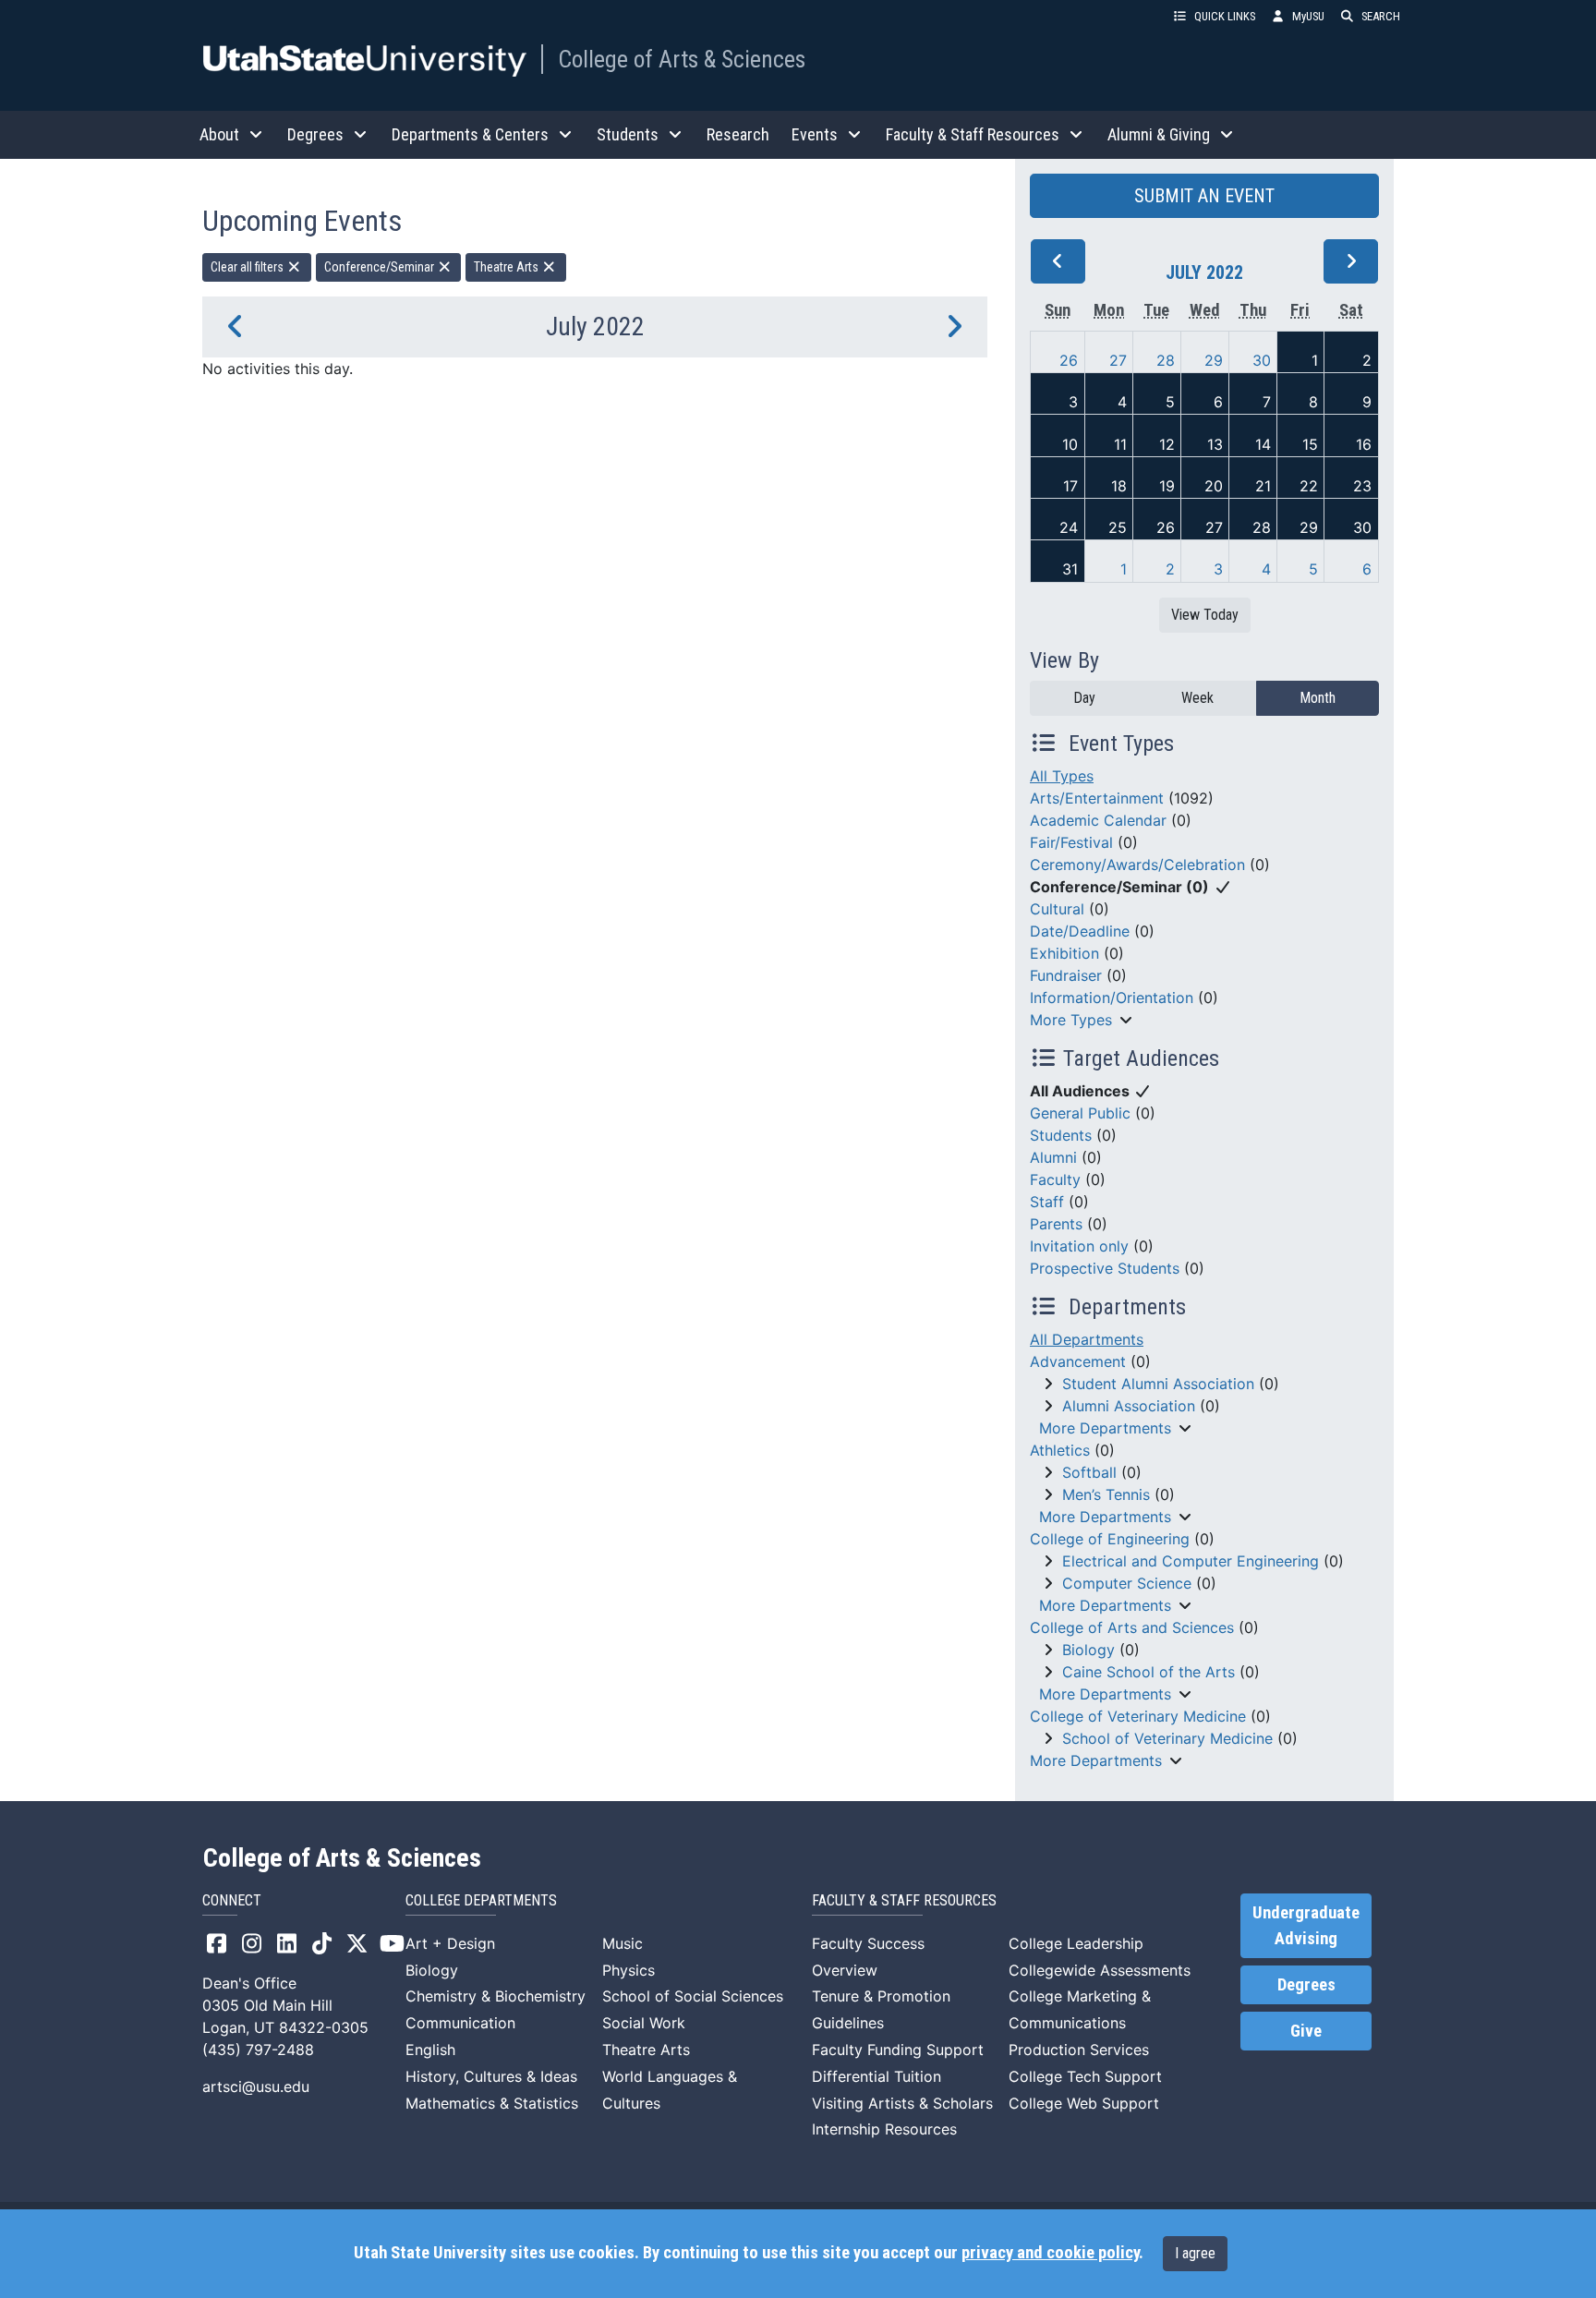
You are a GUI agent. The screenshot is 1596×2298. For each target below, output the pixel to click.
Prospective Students (1105, 1268)
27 (1118, 360)
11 (1120, 444)
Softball (1089, 1472)
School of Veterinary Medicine (1167, 1738)
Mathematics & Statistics (492, 2103)
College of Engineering (1110, 1539)
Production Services (1079, 2050)
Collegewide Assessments (1100, 1970)
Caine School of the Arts (1149, 1672)
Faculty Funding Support (898, 2050)
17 (1070, 486)
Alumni (1053, 1157)
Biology (1088, 1650)
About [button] (219, 134)
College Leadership (1076, 1943)
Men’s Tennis (1106, 1494)
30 (1262, 360)
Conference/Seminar (381, 267)
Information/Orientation (1112, 998)
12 (1167, 444)
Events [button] (815, 134)
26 (1069, 360)
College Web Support (1084, 2103)
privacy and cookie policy (1050, 2253)
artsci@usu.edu (256, 2086)
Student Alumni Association (1158, 1384)
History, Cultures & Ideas (491, 2076)
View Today (1205, 615)
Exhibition (1064, 953)
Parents (1056, 1224)
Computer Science (1127, 1583)
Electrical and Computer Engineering (1191, 1561)
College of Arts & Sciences (682, 59)
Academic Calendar (1098, 820)
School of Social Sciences (693, 1996)
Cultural (1057, 909)
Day (1084, 698)
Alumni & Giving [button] (1159, 134)
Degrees (1306, 1985)
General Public (1080, 1113)
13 (1215, 444)
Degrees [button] (315, 134)
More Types (1071, 1020)
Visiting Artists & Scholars (902, 2103)
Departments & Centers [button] (470, 134)
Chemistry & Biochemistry (496, 1996)
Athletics (1060, 1450)
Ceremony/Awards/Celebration (1137, 865)
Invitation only (1079, 1246)
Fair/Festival (1071, 842)
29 (1214, 360)
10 (1070, 444)
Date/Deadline (1080, 931)
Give (1306, 2031)
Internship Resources (884, 2129)
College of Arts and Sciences (1132, 1627)
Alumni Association (1129, 1406)
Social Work (644, 2023)
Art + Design (450, 1943)
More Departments (1105, 1428)
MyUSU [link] (1308, 16)
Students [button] (628, 134)
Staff (1047, 1202)
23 (1362, 486)
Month (1318, 698)
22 (1309, 486)
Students (1061, 1135)
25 (1118, 527)
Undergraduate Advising (1306, 1926)
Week (1197, 698)
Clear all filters (248, 267)
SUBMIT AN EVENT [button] (1204, 196)
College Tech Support (1085, 2076)
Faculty (1055, 1179)
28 (1166, 360)
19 (1167, 486)
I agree (1195, 2253)
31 (1070, 569)
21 (1263, 486)
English (430, 2050)
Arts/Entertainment (1097, 798)
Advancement (1078, 1361)
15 (1310, 444)
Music (623, 1943)
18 (1119, 486)
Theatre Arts (508, 267)
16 (1364, 444)
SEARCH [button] (1381, 16)
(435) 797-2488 (258, 2050)
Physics (629, 1970)
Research (738, 134)
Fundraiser (1066, 975)
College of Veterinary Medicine (1138, 1716)
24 (1069, 527)
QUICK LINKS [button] (1225, 16)
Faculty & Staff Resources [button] (973, 134)
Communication (460, 2023)
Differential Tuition (877, 2076)
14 (1263, 444)
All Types (1062, 776)
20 (1214, 486)
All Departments (1087, 1339)
